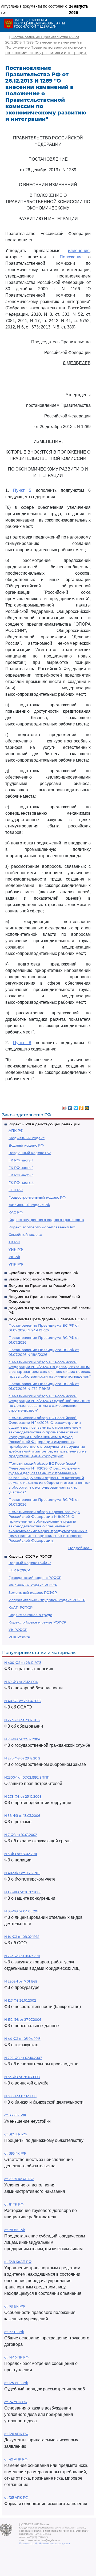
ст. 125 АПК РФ (16, 2498)
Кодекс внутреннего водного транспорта (46, 1220)
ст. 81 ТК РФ (14, 2204)
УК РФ (14, 1257)
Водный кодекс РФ (26, 1145)
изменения (79, 251)
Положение (71, 257)
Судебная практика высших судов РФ (43, 1273)
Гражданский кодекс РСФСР (35, 1578)
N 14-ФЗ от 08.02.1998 (22, 1937)
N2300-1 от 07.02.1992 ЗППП (27, 1777)
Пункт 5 (22, 490)
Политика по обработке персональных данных (45, 2544)
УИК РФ (16, 1249)
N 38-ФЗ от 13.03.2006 (22, 1816)
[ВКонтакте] (70, 1107)
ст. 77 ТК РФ (14, 2332)
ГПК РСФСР (19, 1570)
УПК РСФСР (19, 1637)
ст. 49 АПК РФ (16, 2459)
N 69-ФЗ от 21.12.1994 (21, 1682)
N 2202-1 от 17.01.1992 (21, 1981)
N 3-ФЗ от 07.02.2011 (21, 1854)
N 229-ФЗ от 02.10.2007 (23, 2058)
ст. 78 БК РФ (15, 2230)
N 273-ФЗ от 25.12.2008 (23, 1797)
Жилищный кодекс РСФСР (33, 1585)
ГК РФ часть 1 (21, 1160)
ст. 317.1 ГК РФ (15, 2134)
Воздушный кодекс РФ (30, 1153)
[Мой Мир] (87, 1107)
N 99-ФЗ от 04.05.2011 (22, 1911)
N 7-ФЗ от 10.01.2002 (21, 1835)
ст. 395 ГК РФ (15, 2153)
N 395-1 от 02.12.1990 (20, 2096)
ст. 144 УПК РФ (16, 2357)
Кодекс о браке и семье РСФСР (37, 1622)
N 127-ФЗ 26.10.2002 (20, 2000)
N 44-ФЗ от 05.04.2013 (22, 2039)
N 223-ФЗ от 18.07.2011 (22, 1956)
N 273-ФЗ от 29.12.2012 (22, 1720)
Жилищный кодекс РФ (29, 1205)
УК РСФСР (18, 1630)
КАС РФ (16, 1212)
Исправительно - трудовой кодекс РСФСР (47, 1600)
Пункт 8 (22, 1043)
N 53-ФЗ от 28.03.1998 (22, 2077)
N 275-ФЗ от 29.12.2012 (22, 1758)
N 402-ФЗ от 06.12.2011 (22, 1873)
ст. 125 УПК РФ (16, 2383)
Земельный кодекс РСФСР (33, 1592)
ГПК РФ (16, 1190)
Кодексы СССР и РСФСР (30, 1556)
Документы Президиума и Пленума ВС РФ (48, 1319)
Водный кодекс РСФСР (30, 1563)
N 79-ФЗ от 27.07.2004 (22, 1739)
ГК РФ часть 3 (21, 1175)
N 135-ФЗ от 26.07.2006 (23, 1892)
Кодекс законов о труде (30, 1615)
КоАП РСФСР (21, 1607)
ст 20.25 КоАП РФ (19, 2179)
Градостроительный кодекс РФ (37, 1197)
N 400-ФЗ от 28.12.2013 (23, 1663)
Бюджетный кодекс (27, 1138)
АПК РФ (16, 1130)
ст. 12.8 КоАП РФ (18, 2262)
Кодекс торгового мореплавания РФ (42, 1227)
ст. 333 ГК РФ (15, 2115)
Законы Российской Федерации (38, 1279)
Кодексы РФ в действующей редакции (44, 1124)
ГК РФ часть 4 (21, 1182)
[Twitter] (76, 1107)
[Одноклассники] (81, 1107)
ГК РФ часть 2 (21, 1168)
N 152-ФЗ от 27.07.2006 (23, 2020)
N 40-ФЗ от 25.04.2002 (23, 1701)
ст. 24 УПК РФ (16, 2402)
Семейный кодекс (25, 1234)
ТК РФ (14, 1242)
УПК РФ (16, 1264)
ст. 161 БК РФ (15, 2306)
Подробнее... (80, 1548)
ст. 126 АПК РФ (16, 2434)
